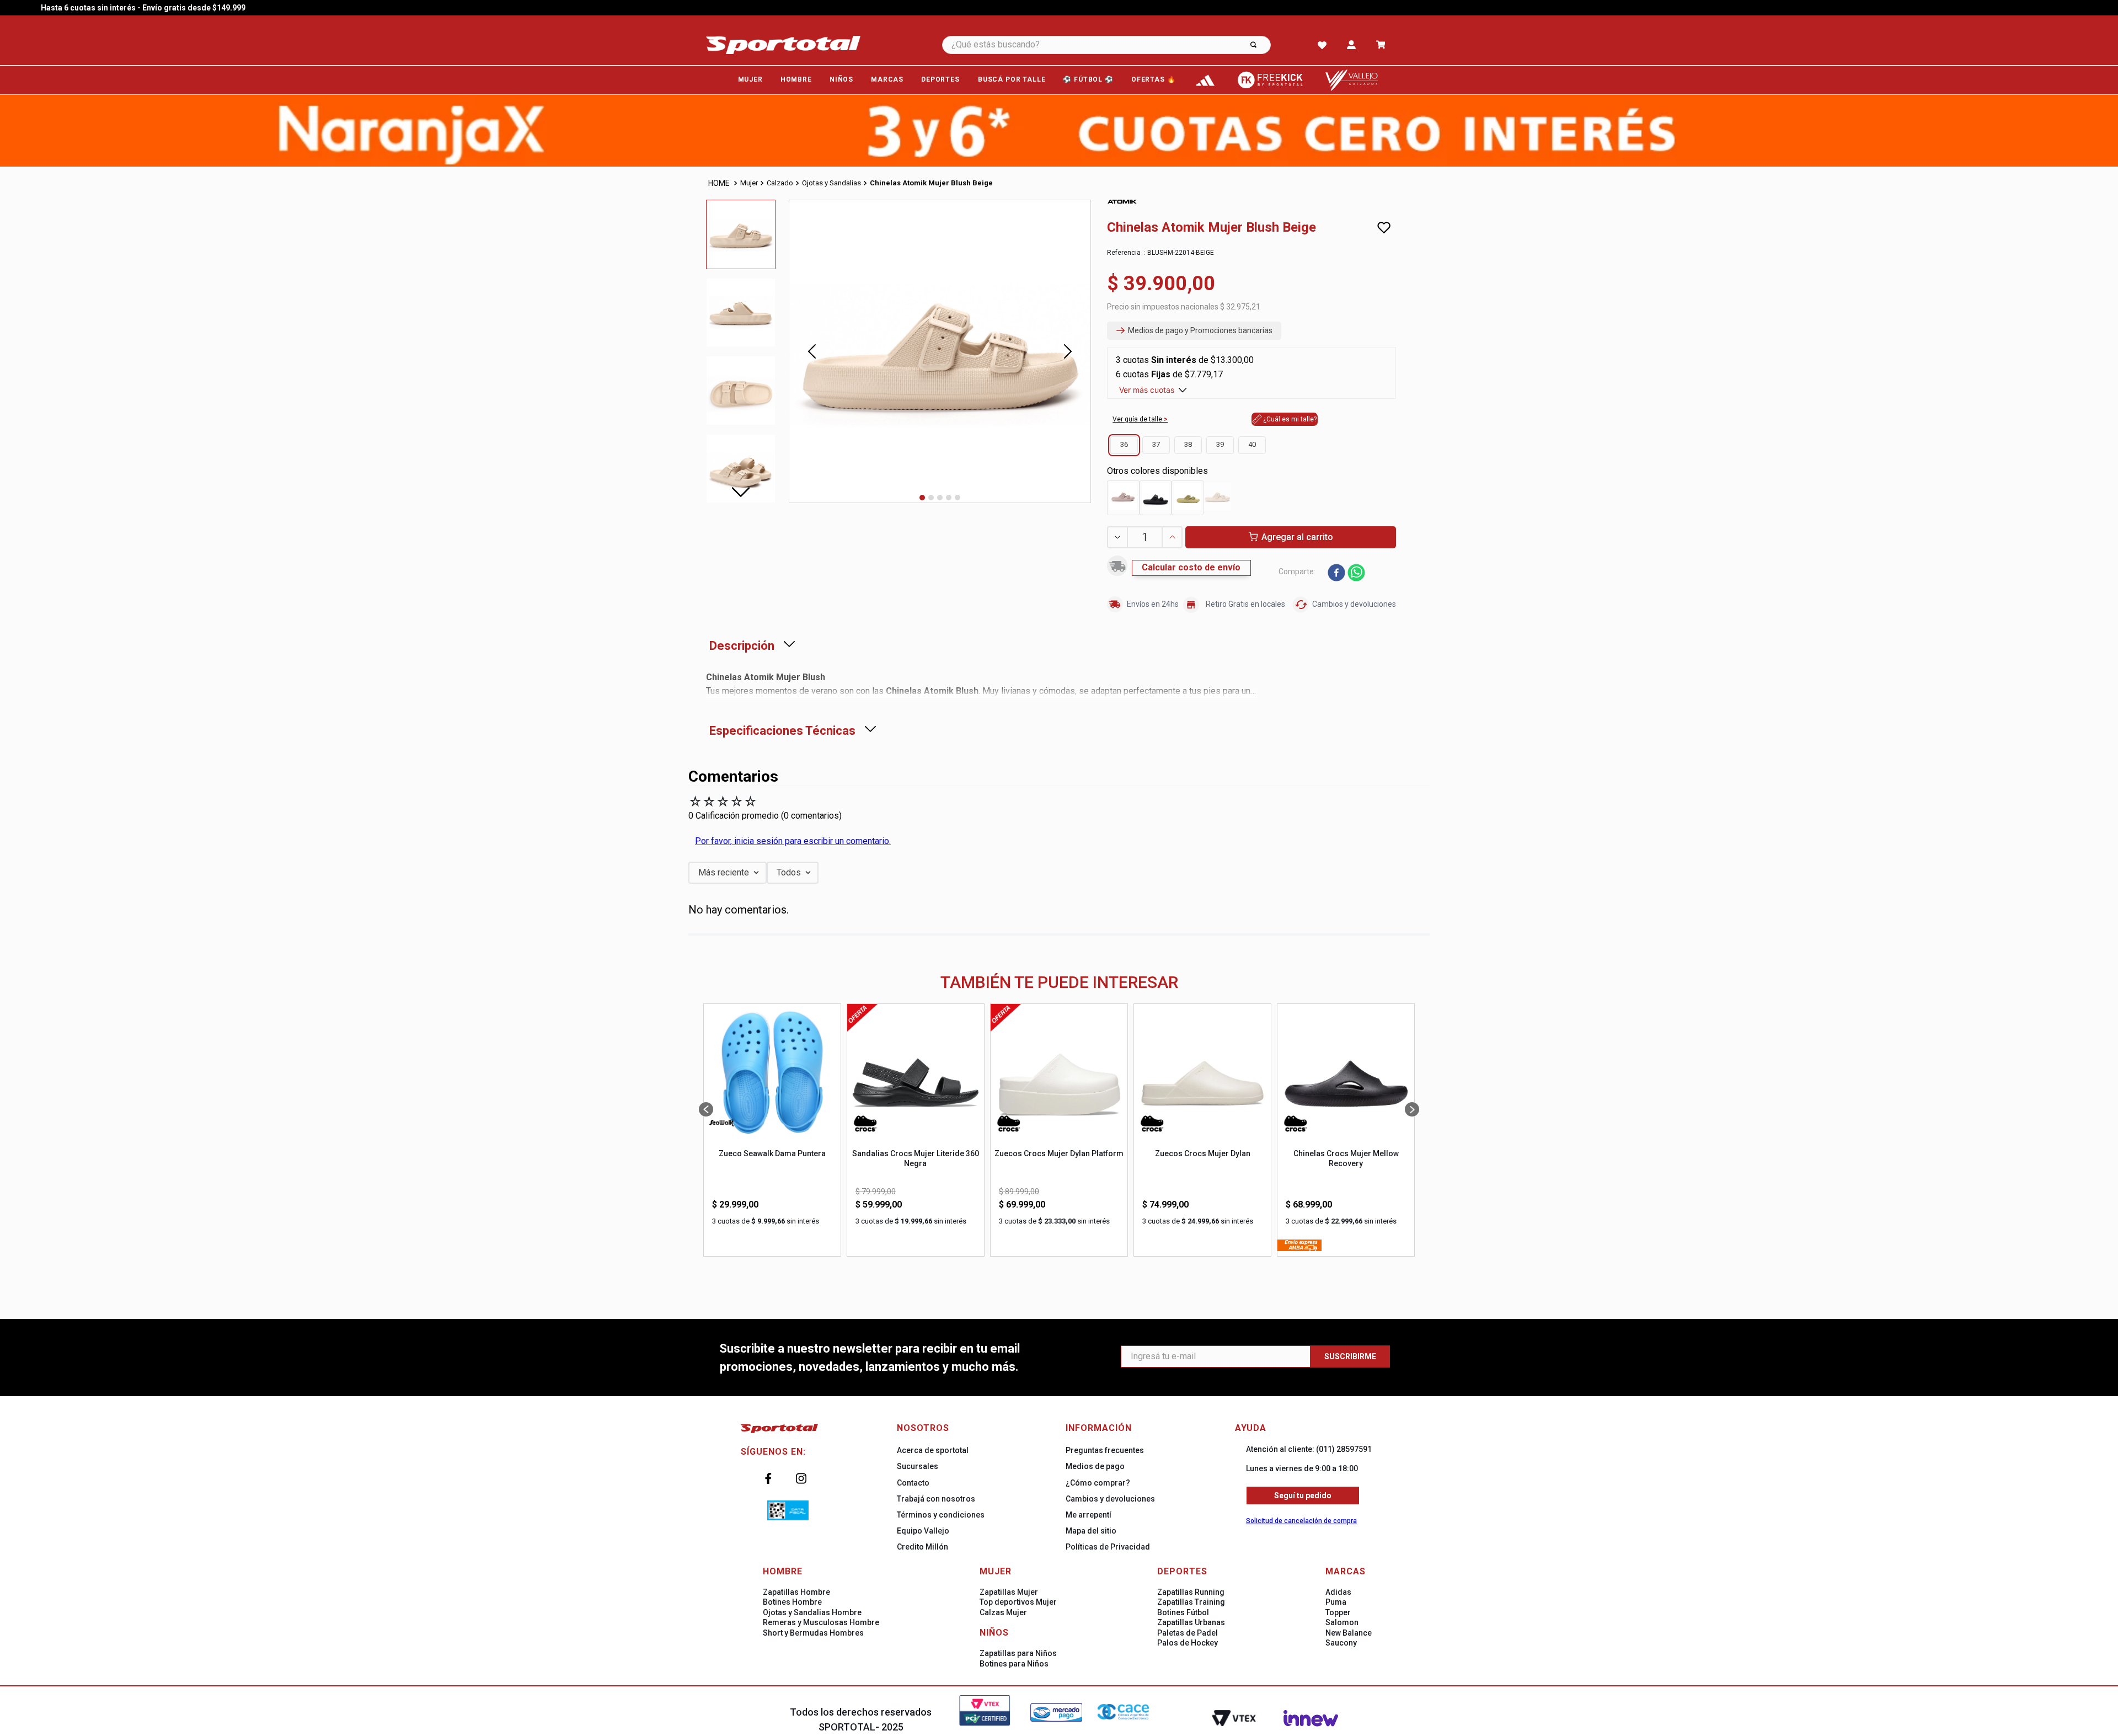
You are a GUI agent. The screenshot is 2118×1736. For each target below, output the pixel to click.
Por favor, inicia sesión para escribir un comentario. (793, 841)
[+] (1173, 537)
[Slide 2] (931, 498)
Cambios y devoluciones (1354, 604)
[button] (1194, 331)
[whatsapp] (1356, 574)
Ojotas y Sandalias (831, 183)
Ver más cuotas (1147, 390)
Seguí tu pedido (1303, 1495)
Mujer (749, 183)
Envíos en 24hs (1153, 604)
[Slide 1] (922, 498)
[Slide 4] (949, 498)
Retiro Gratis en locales (1245, 604)
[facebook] (1336, 574)
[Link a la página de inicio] (720, 183)
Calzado (780, 183)
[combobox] (1121, 45)
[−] (1117, 537)
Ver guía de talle (1138, 419)
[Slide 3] (940, 498)
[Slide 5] (958, 498)
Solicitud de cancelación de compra (1301, 1521)
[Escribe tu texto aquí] (1205, 80)
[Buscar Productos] (1253, 45)
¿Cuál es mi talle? (1290, 419)
